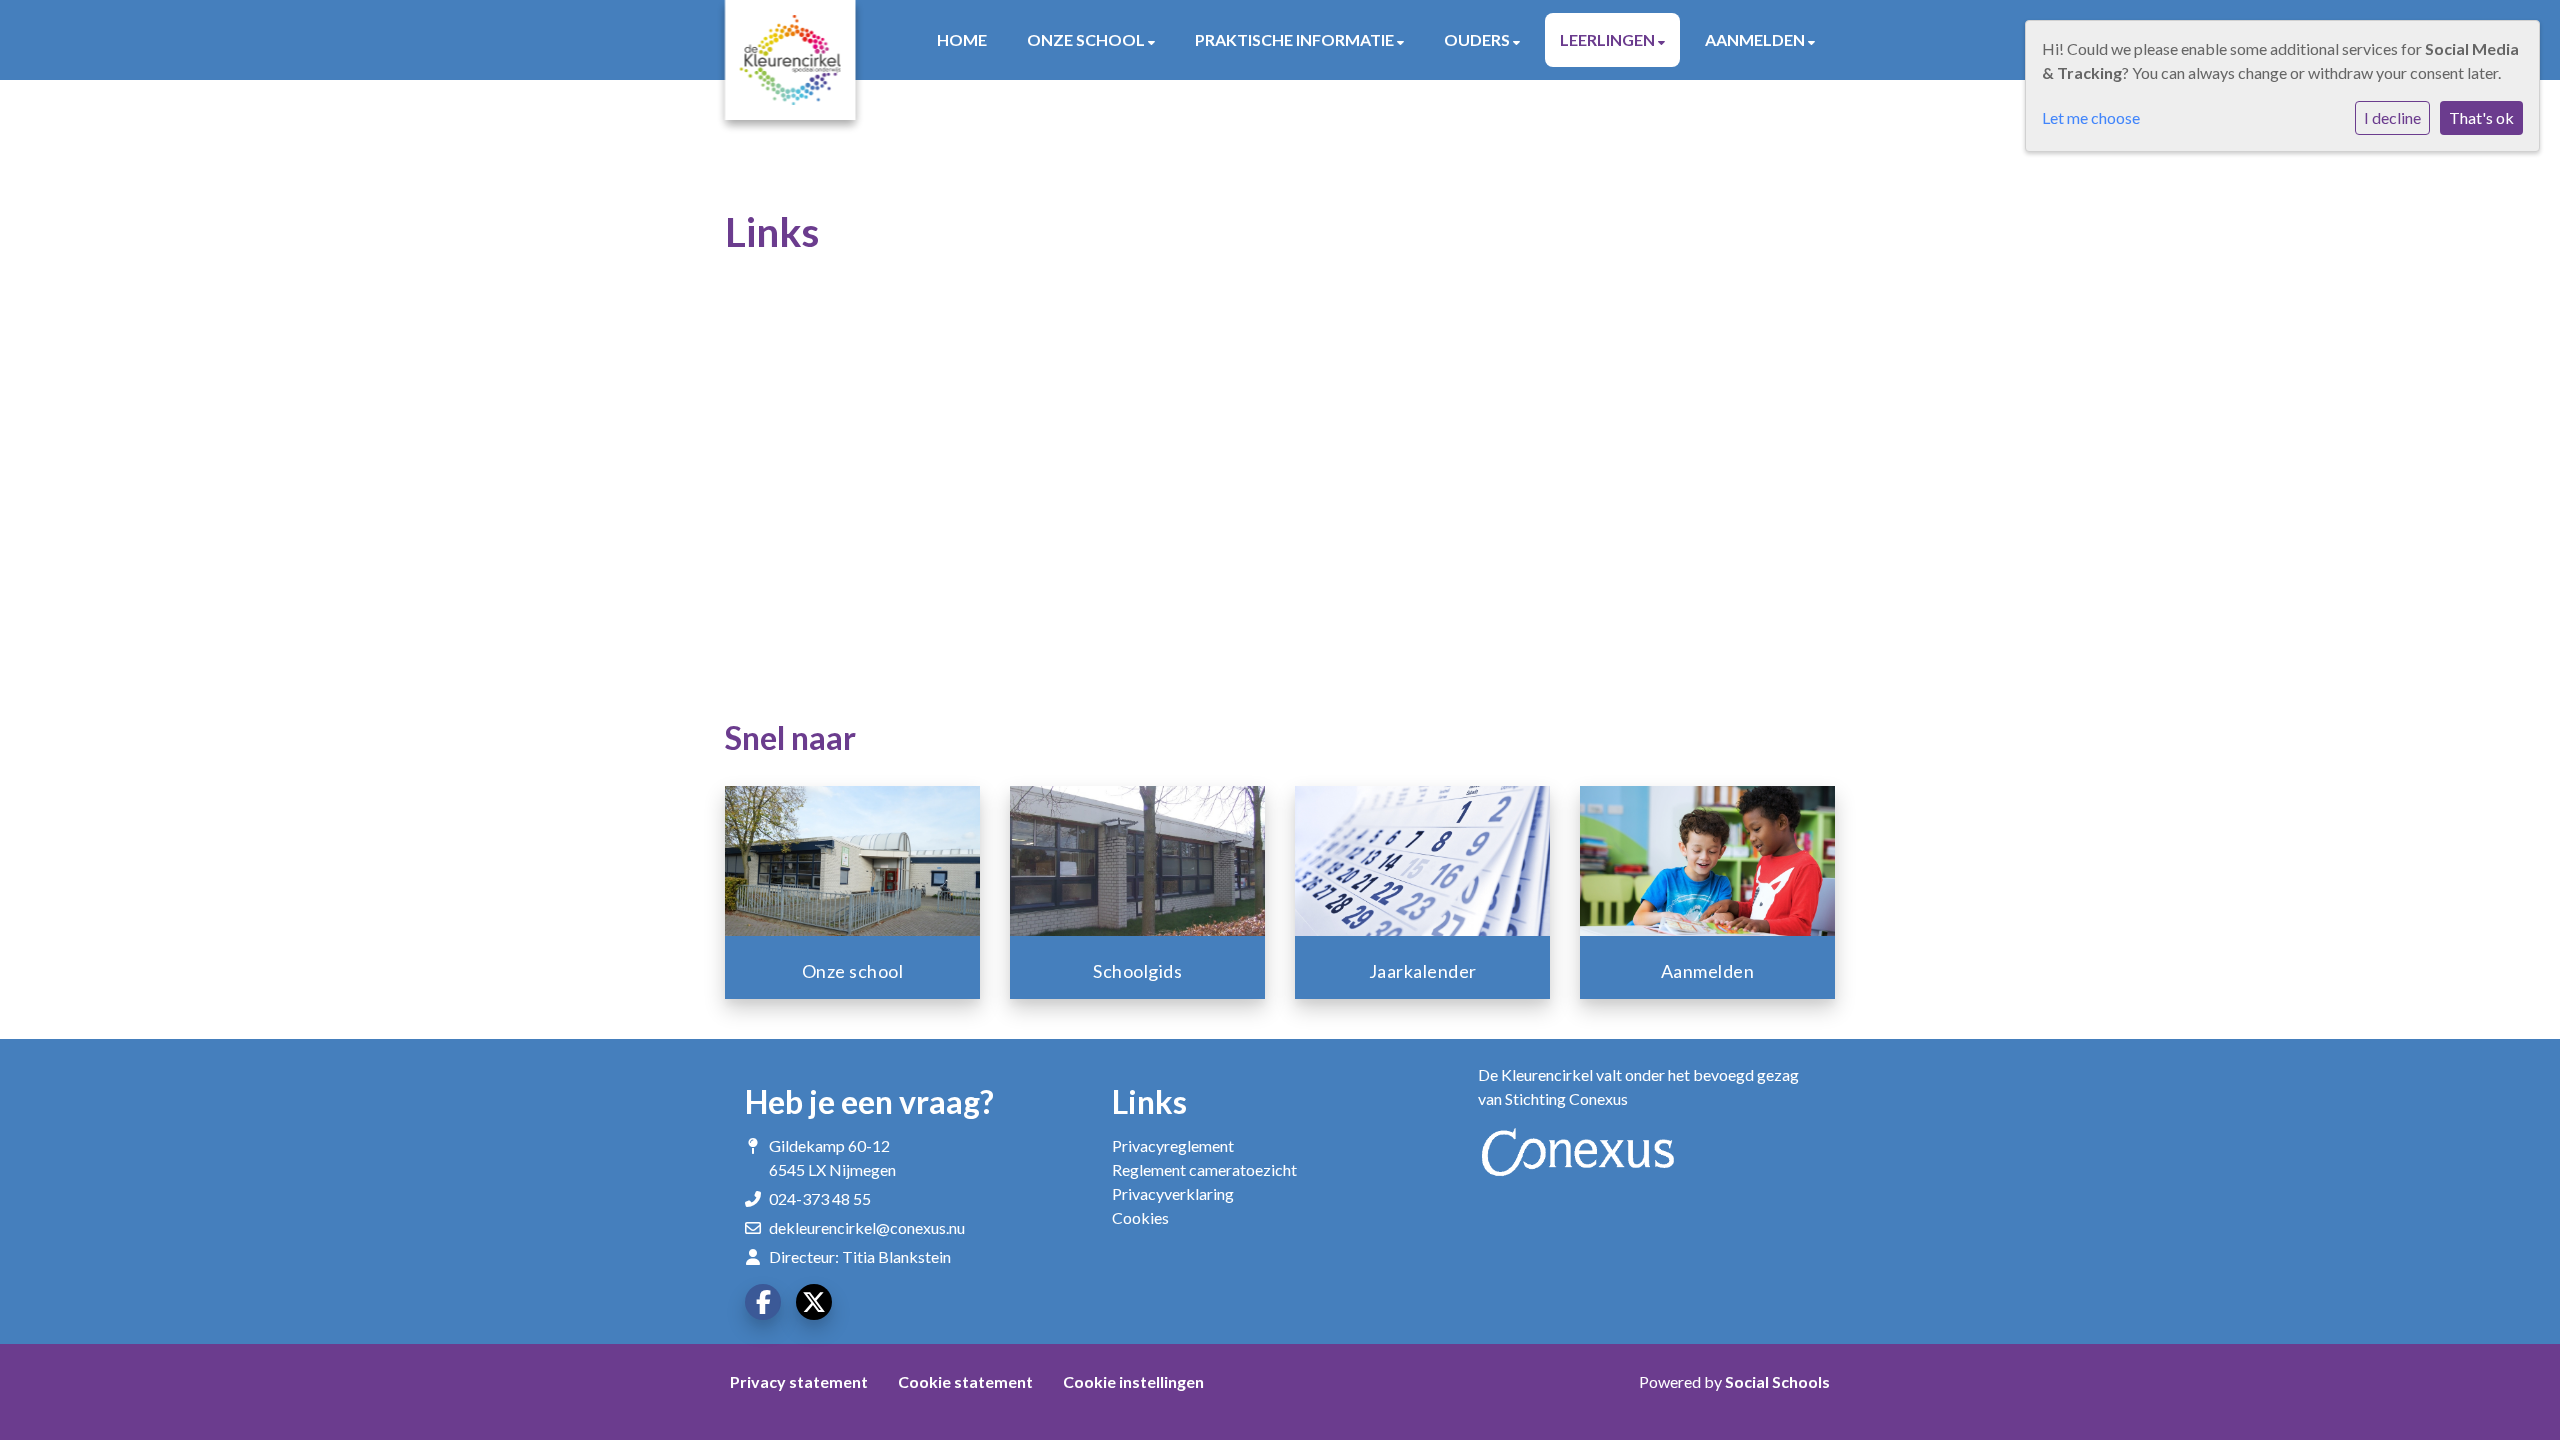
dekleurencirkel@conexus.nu (867, 1227)
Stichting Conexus (1566, 1098)
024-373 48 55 (820, 1198)
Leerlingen (1609, 39)
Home (962, 39)
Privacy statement (799, 1381)
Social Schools (1777, 1381)
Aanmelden (1756, 39)
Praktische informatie (1296, 39)
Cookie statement (965, 1381)
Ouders (1478, 39)
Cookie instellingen (1133, 1381)
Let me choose (2091, 117)
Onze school (1087, 39)
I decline (2392, 117)
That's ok (2481, 117)
